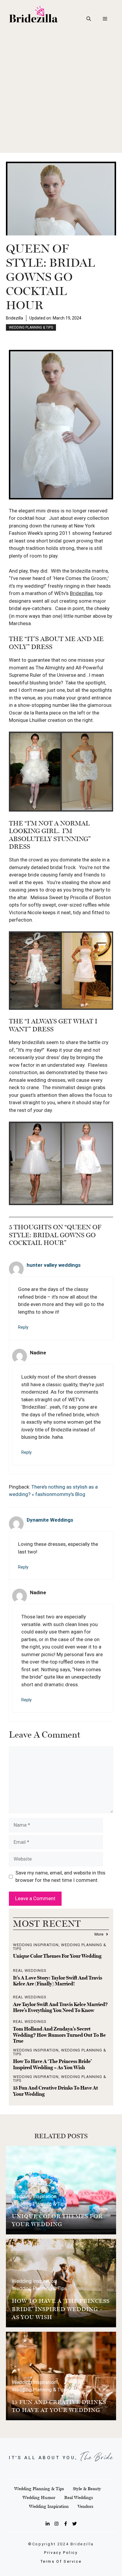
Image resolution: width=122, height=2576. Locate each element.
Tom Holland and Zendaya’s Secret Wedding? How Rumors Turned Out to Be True (59, 2035)
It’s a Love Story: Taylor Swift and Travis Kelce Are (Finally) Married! (58, 1981)
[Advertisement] (61, 92)
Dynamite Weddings (50, 1520)
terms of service (61, 2561)
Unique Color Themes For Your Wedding (57, 1956)
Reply (23, 1327)
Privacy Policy (61, 2553)
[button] (89, 19)
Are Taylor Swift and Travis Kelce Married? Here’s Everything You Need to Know (60, 2007)
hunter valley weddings (54, 1265)
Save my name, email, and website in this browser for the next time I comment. (60, 1877)
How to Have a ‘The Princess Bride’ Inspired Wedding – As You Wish (52, 2064)
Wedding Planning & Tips (31, 327)
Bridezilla (15, 318)
